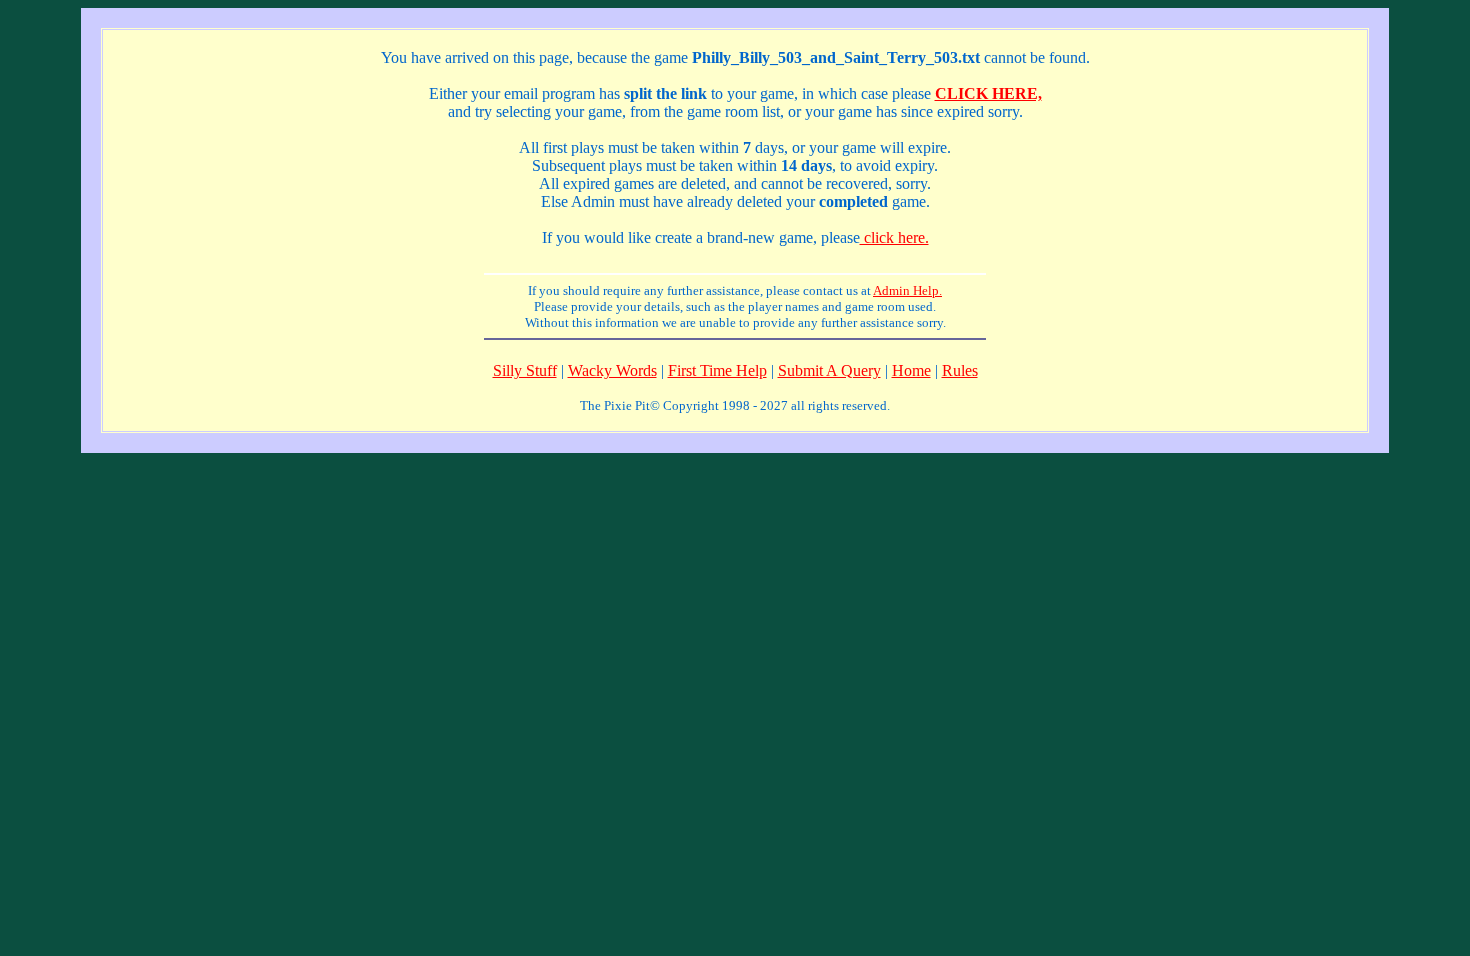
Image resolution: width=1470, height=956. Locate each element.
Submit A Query (829, 370)
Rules (960, 370)
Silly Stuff (525, 370)
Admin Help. (907, 290)
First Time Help (717, 370)
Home (911, 370)
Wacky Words (612, 370)
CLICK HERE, (988, 93)
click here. (894, 237)
